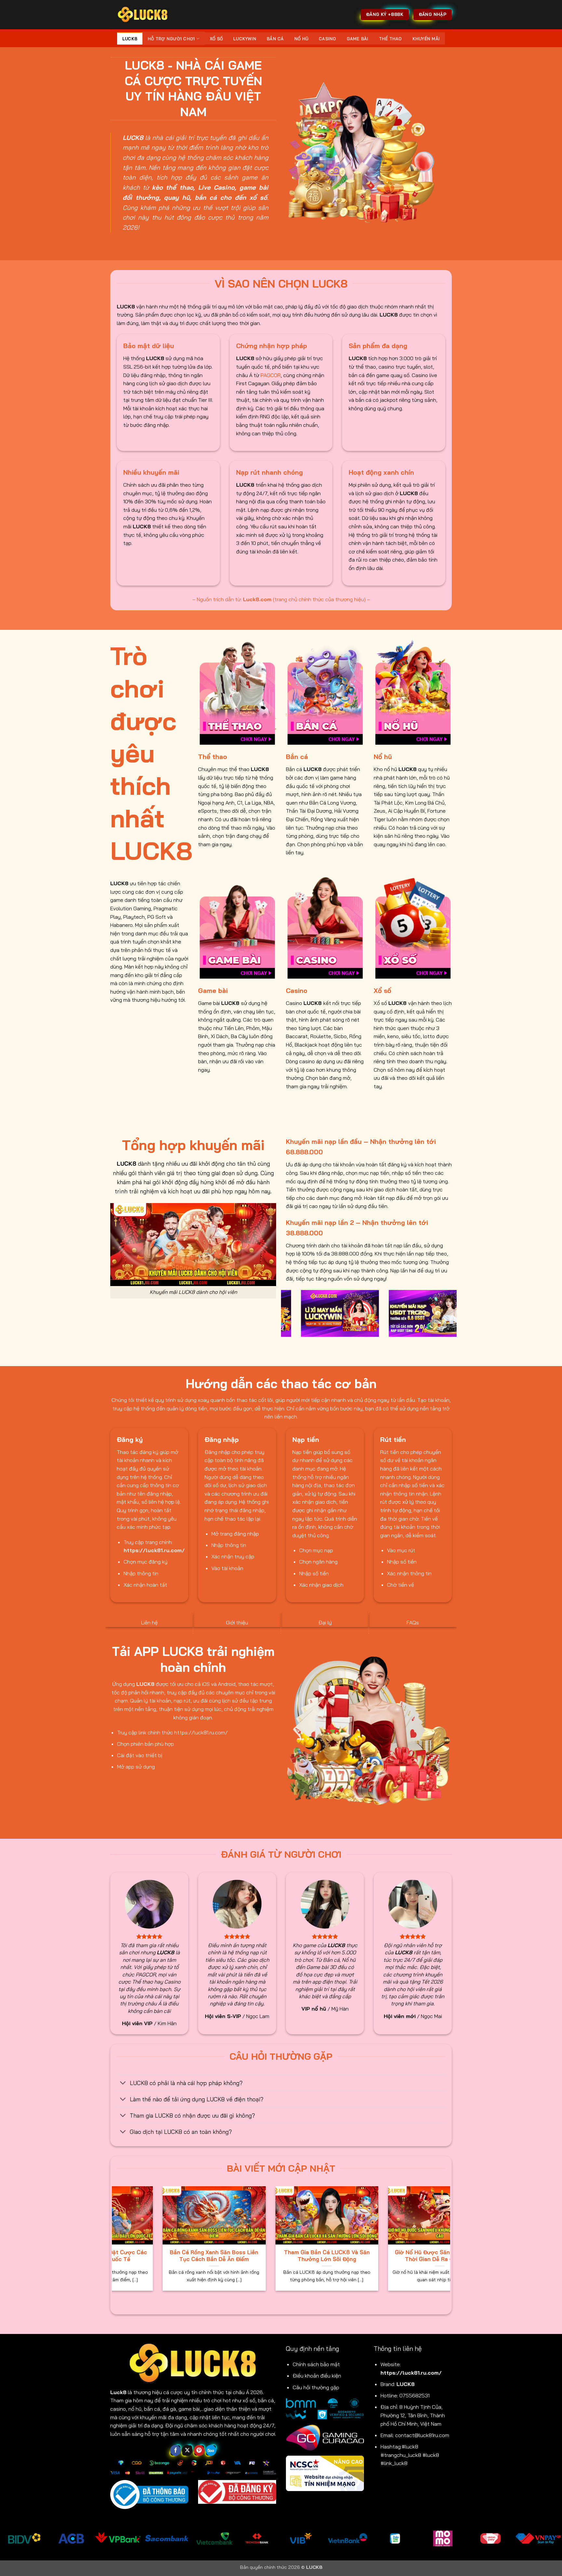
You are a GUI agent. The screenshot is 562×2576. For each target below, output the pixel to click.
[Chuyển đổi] (123, 2083)
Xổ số (216, 39)
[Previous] (285, 1318)
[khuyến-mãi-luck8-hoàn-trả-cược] (401, 1313)
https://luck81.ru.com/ (411, 2373)
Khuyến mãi (426, 39)
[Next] (453, 1318)
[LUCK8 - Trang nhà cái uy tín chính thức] (143, 14)
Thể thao (390, 39)
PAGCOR (271, 375)
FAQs (413, 1622)
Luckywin (245, 39)
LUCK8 (130, 39)
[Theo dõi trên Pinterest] (199, 2450)
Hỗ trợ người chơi (171, 39)
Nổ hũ (301, 39)
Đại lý (325, 1622)
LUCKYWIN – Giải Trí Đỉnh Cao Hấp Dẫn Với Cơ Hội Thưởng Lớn (348, 2256)
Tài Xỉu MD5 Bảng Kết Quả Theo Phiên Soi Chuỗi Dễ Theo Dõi (235, 2256)
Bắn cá (275, 39)
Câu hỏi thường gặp (316, 2387)
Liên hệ (149, 1622)
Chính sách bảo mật (316, 2364)
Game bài (358, 39)
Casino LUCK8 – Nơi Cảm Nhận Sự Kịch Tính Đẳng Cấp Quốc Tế (122, 2256)
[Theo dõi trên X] (187, 2450)
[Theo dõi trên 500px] (211, 2450)
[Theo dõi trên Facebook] (175, 2450)
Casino (328, 39)
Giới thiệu (237, 1622)
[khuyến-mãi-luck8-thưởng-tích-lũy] (313, 1313)
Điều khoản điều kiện (317, 2376)
